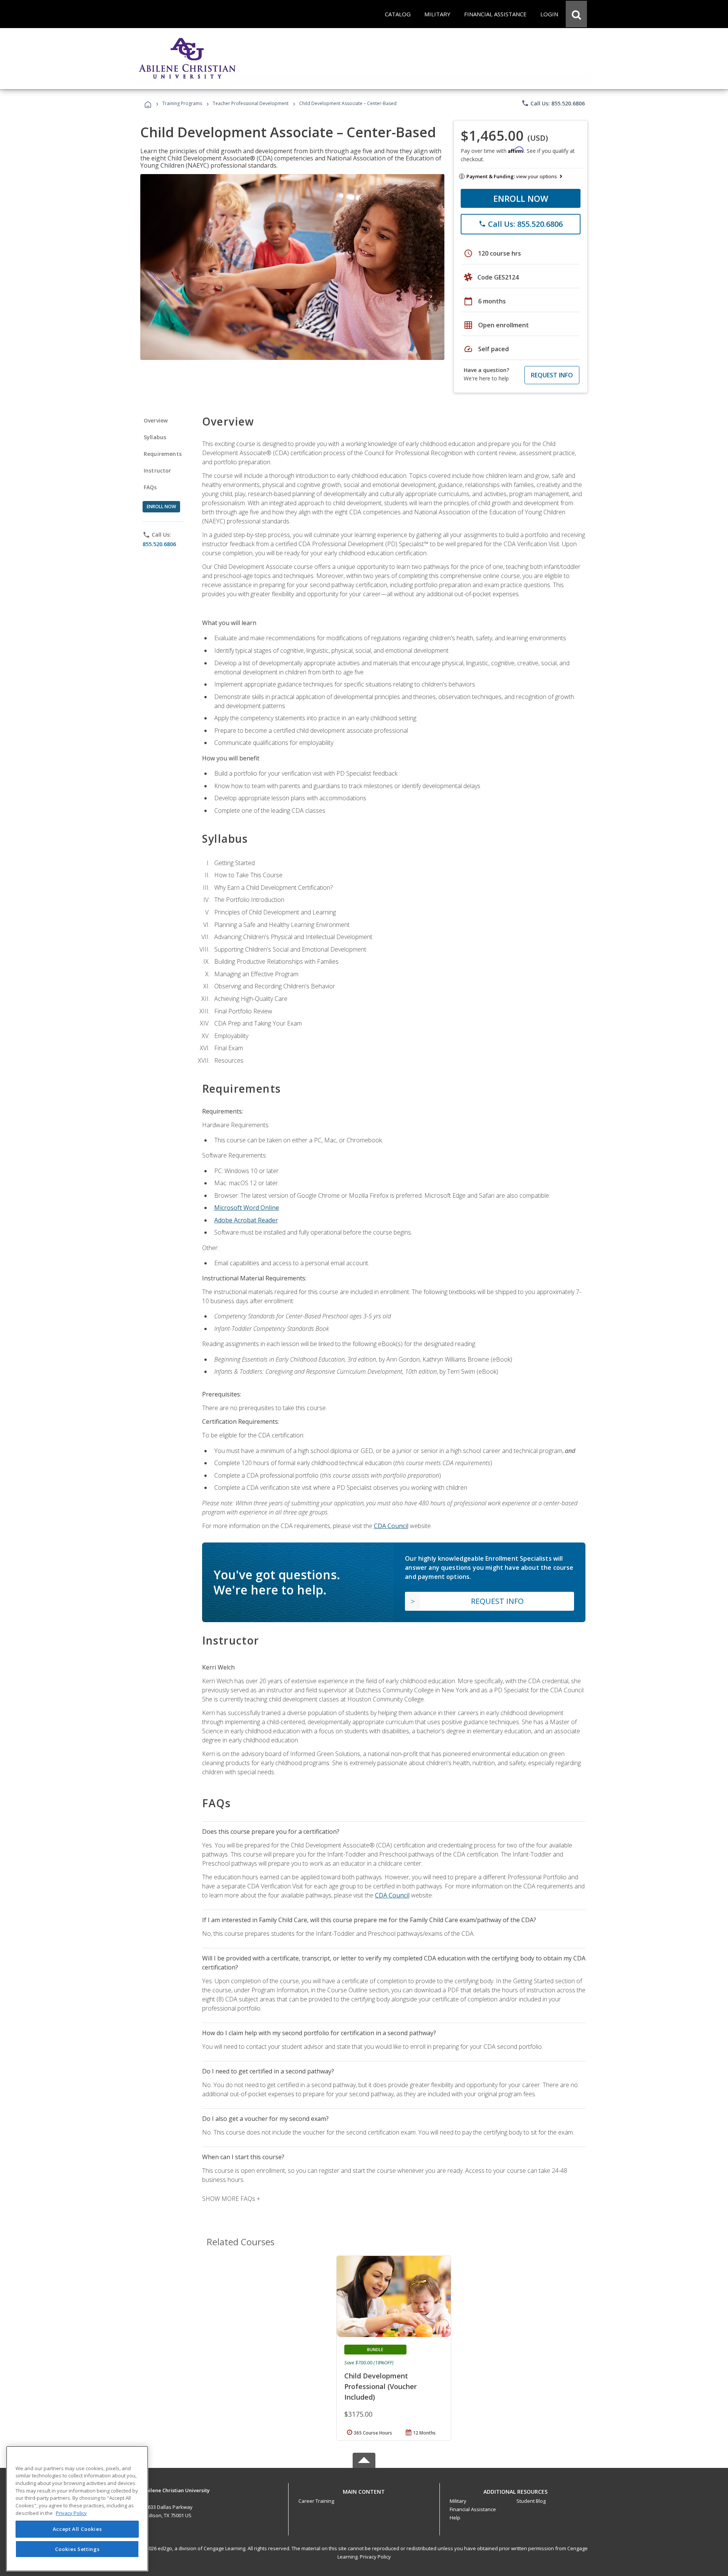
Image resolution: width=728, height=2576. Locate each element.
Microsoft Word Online (247, 1208)
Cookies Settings (77, 2549)
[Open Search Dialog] (576, 14)
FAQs (150, 487)
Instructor (158, 470)
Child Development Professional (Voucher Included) (380, 2386)
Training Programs (182, 103)
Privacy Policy (375, 2557)
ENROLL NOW (521, 198)
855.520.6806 (159, 544)
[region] (77, 2509)
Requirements (163, 454)
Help (455, 2518)
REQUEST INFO (552, 375)
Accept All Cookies (77, 2529)
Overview (156, 420)
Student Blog (531, 2501)
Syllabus (155, 437)
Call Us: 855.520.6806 (553, 103)
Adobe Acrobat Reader (246, 1220)
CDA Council (391, 1526)
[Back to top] (364, 2490)
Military (458, 2501)
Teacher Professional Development (251, 103)
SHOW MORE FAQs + (231, 2199)
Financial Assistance (473, 2509)
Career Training (316, 2501)
